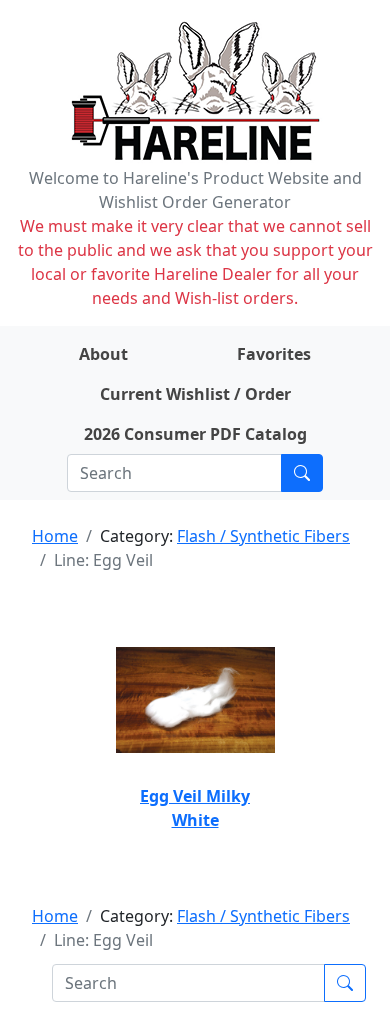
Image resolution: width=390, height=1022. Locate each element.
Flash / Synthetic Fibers (263, 536)
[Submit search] (302, 473)
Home (55, 536)
